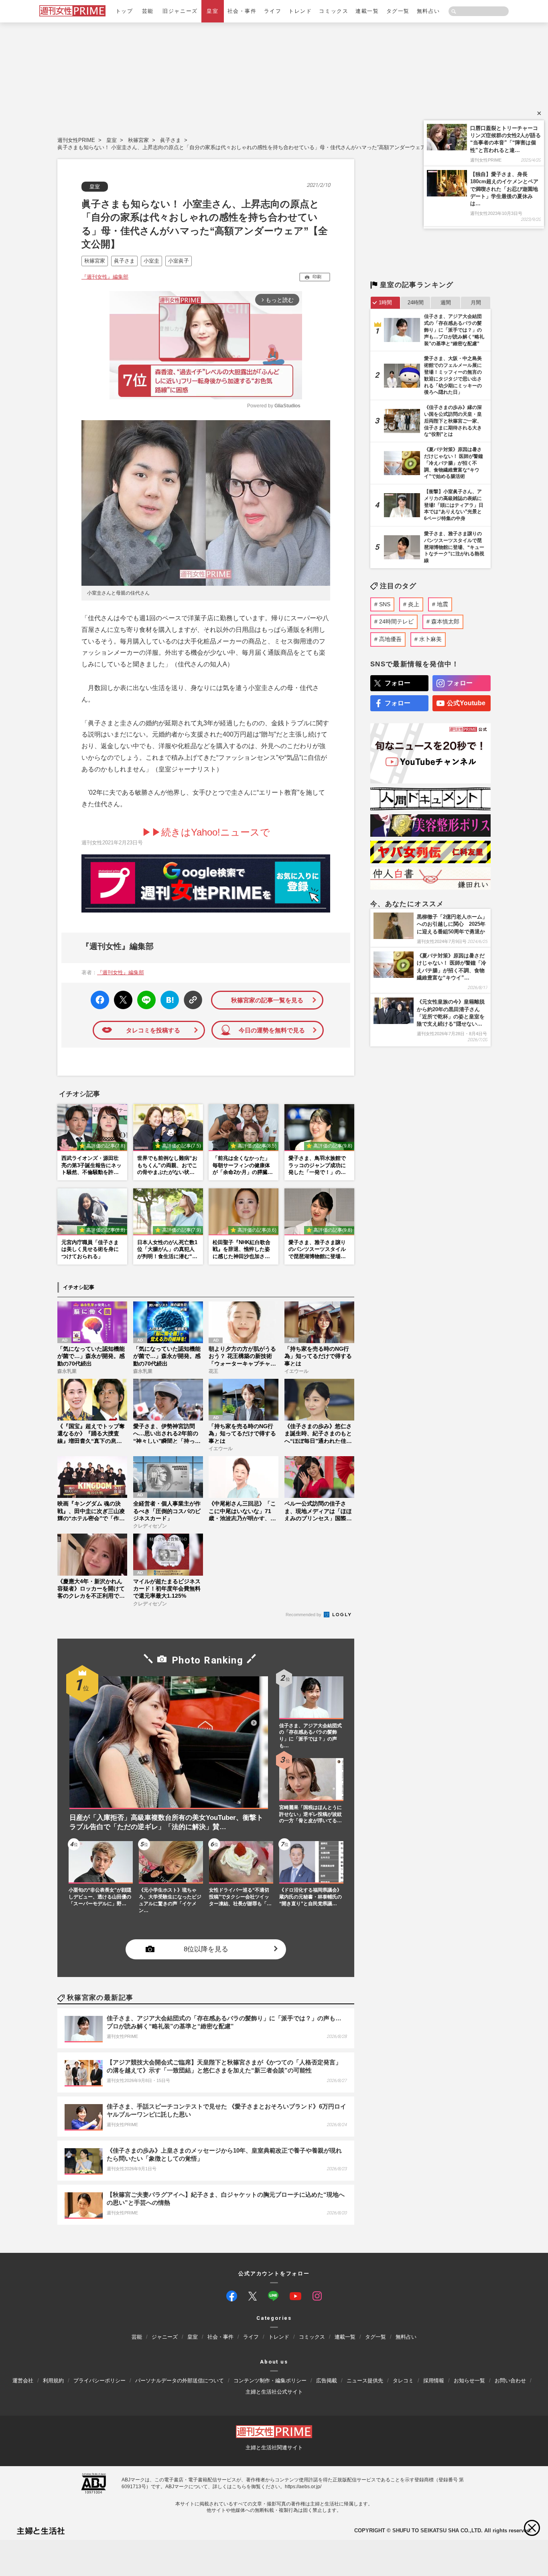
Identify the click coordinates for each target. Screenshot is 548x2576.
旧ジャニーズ (180, 11)
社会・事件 (242, 11)
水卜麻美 (430, 639)
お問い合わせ (510, 2381)
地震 (442, 604)
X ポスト (122, 998)
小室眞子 (179, 261)
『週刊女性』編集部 (105, 277)
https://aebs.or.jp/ (303, 2487)
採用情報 (434, 2381)
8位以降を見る (206, 1949)
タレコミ (403, 2381)
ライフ (273, 11)
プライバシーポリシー (99, 2381)
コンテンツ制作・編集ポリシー (270, 2381)
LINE (143, 994)
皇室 (212, 11)
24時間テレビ (396, 621)
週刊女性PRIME (76, 140)
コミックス (334, 11)
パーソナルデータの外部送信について (180, 2381)
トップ (124, 11)
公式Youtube (466, 703)
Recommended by (304, 1615)
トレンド (300, 11)
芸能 (148, 11)
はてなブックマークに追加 (168, 1000)
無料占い (428, 11)
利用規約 (53, 2381)
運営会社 (23, 2381)
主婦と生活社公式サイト (274, 2392)
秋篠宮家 (138, 140)
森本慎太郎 (445, 621)
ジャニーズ (165, 2337)
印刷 (317, 277)
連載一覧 (367, 11)
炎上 (414, 604)
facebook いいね (100, 1000)
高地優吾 (390, 639)
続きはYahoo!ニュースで (216, 832)
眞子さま (170, 140)
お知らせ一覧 (469, 2381)
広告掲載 (327, 2381)
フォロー (398, 683)
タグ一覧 (398, 11)
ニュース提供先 (365, 2381)
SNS (385, 604)
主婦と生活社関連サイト (274, 2448)
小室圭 (151, 261)
